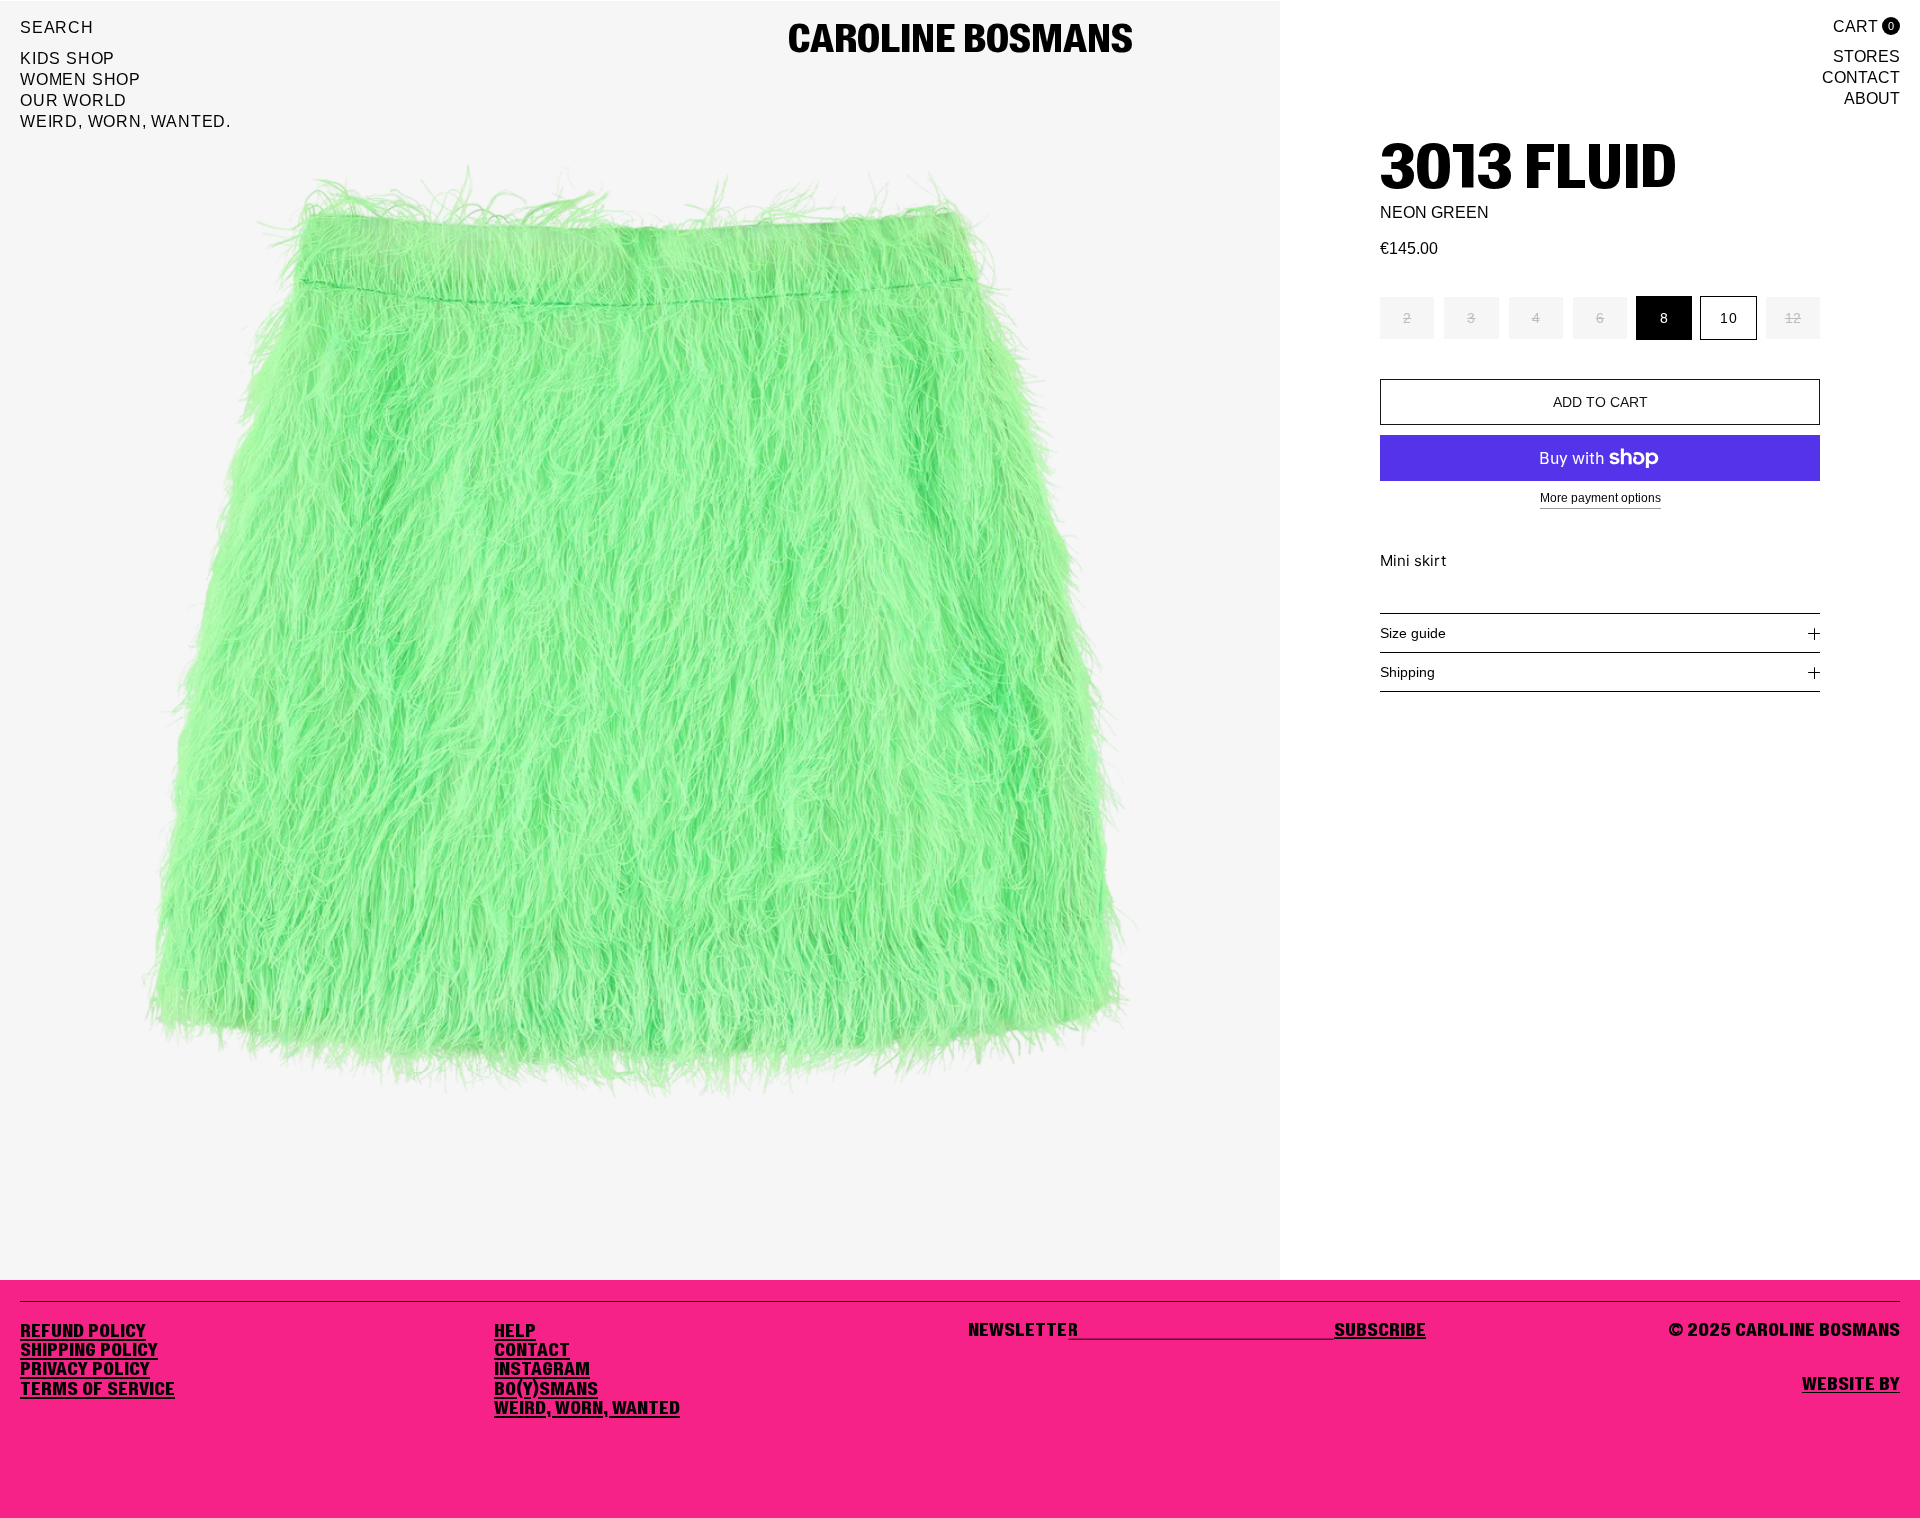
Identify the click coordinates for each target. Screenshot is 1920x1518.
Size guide (1413, 633)
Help (515, 1332)
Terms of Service (97, 1390)
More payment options (1600, 498)
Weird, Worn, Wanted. (125, 122)
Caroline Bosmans (960, 40)
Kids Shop (67, 59)
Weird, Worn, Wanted (587, 1409)
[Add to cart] (1600, 402)
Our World (73, 101)
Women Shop (80, 80)
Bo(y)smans (546, 1390)
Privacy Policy (85, 1370)
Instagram (542, 1370)
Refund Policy (83, 1332)
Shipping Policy (89, 1351)
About (1872, 99)
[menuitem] (125, 61)
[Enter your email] (1380, 1331)
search (57, 28)
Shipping (1407, 672)
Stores (1866, 57)
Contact (1861, 78)
